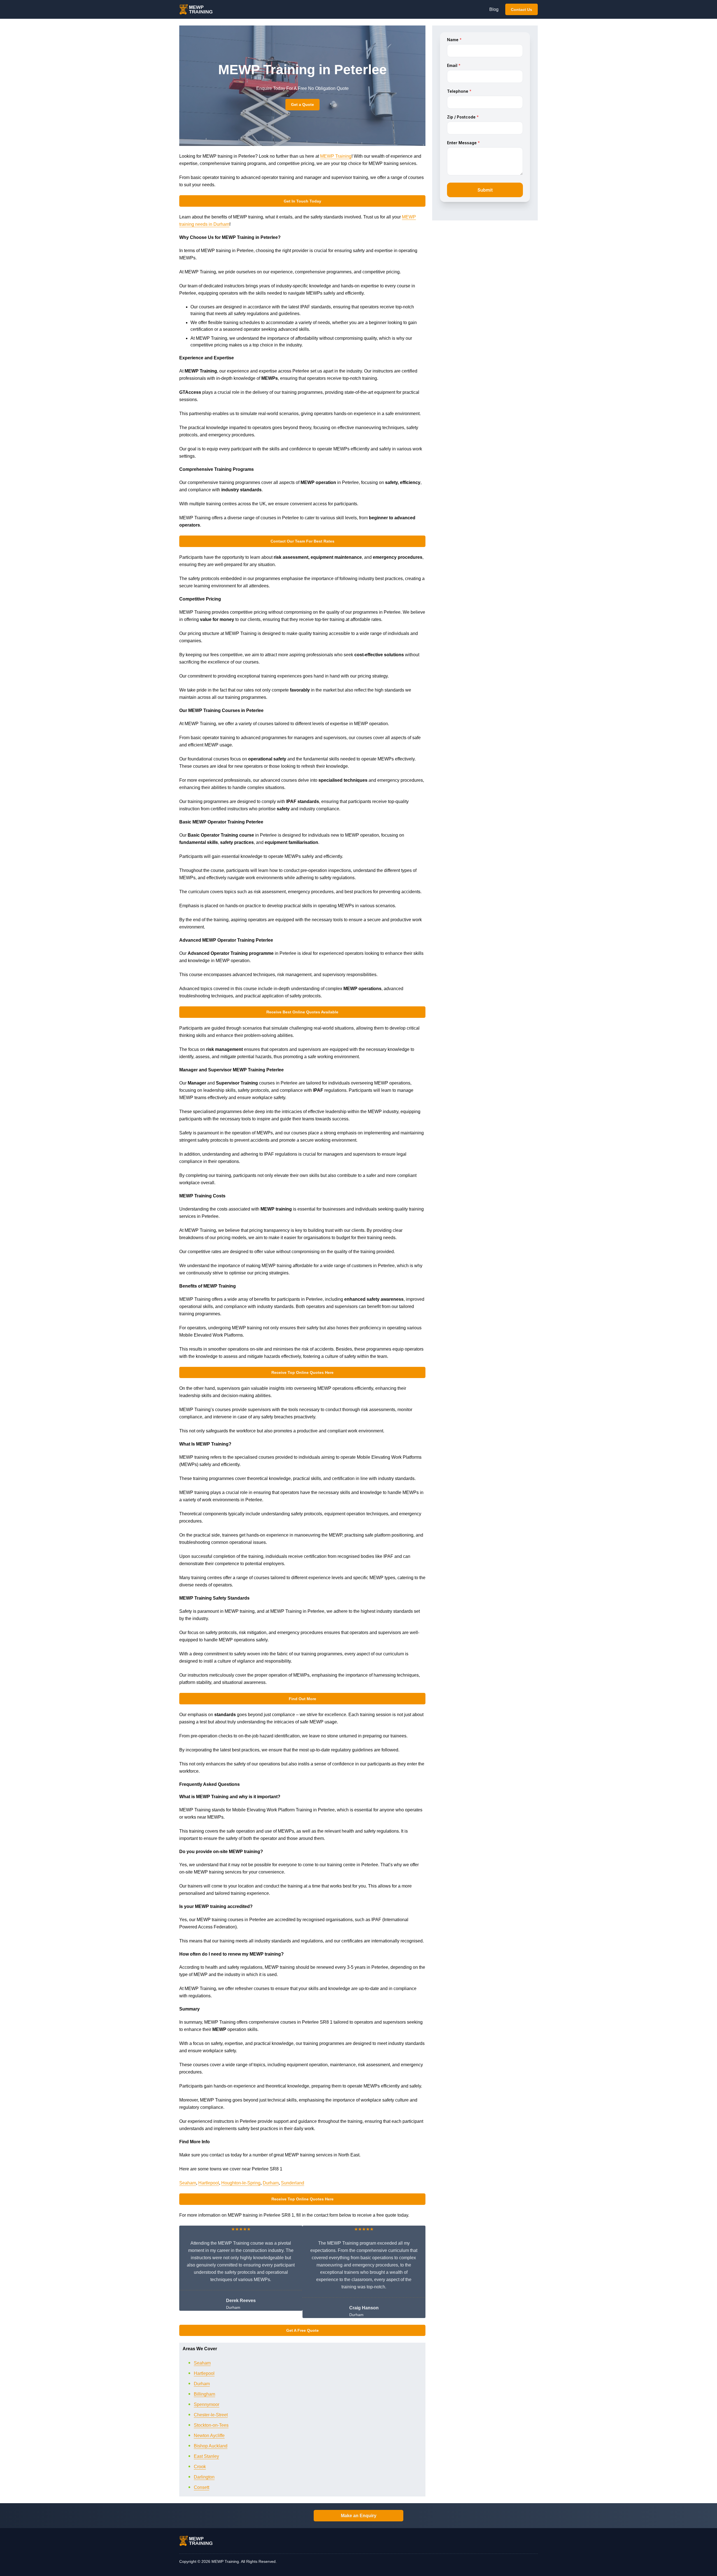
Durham (271, 2183)
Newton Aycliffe (209, 2436)
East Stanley (206, 2456)
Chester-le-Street (211, 2415)
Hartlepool (209, 2183)
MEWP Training (336, 156)
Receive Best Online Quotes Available (302, 1012)
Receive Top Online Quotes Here (302, 1372)
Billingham (204, 2394)
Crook (200, 2467)
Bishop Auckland (211, 2446)
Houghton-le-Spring (241, 2183)
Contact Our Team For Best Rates (302, 541)
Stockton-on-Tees (211, 2425)
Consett (202, 2487)
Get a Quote (302, 104)
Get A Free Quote (302, 2330)
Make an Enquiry (359, 2516)
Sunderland (293, 2183)
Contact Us (522, 10)
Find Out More (302, 1699)
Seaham (188, 2183)
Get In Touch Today (302, 201)
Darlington (204, 2477)
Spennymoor (207, 2404)
